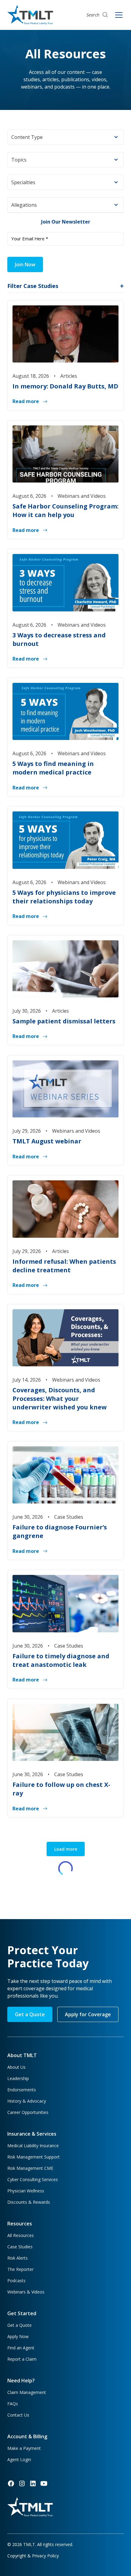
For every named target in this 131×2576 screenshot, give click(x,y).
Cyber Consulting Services (33, 2179)
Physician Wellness (26, 2191)
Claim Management (27, 2392)
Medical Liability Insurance (33, 2146)
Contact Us (18, 2415)
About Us (16, 2067)
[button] (65, 137)
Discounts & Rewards (29, 2202)
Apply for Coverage (88, 2014)
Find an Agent (21, 2348)
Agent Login (19, 2459)
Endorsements (22, 2090)
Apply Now (18, 2336)
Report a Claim (22, 2359)
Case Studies (20, 2247)
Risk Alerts (18, 2258)
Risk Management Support (34, 2157)
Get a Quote (30, 2014)
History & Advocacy (27, 2101)
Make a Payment (24, 2448)
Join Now (25, 264)
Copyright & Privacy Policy (33, 2556)
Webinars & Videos (26, 2292)
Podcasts (16, 2281)
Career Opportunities (28, 2112)
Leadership (18, 2078)
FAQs (13, 2404)
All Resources (21, 2235)
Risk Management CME (30, 2168)
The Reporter (20, 2269)
